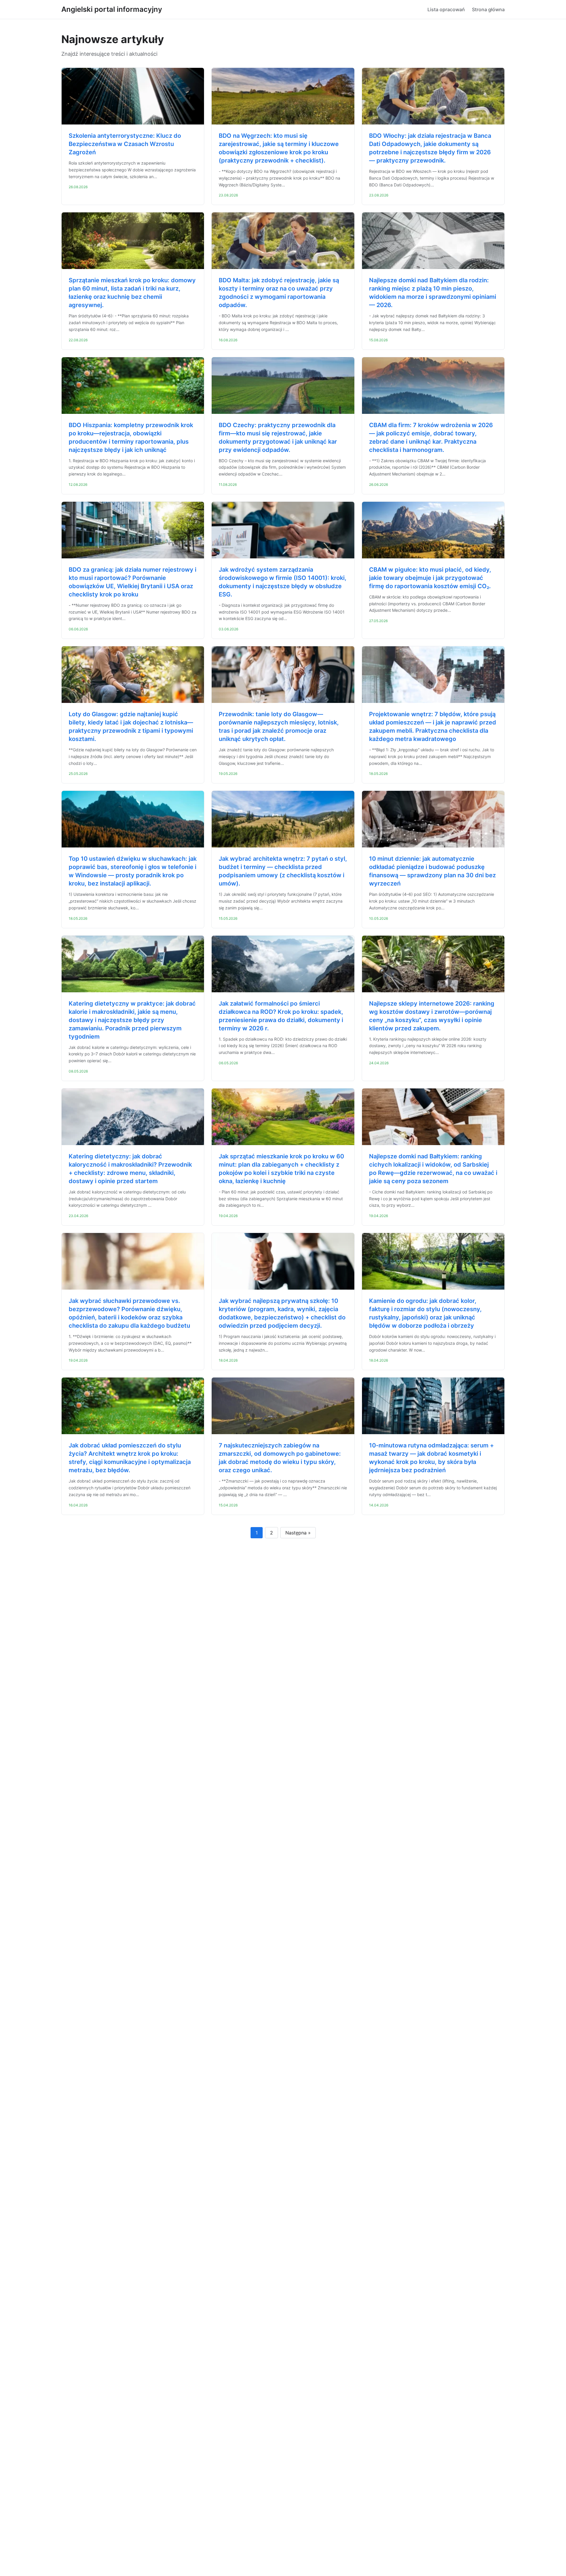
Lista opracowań (446, 9)
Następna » (298, 1533)
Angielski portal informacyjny (112, 9)
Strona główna (488, 9)
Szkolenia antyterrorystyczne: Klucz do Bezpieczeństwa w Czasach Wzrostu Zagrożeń (125, 144)
